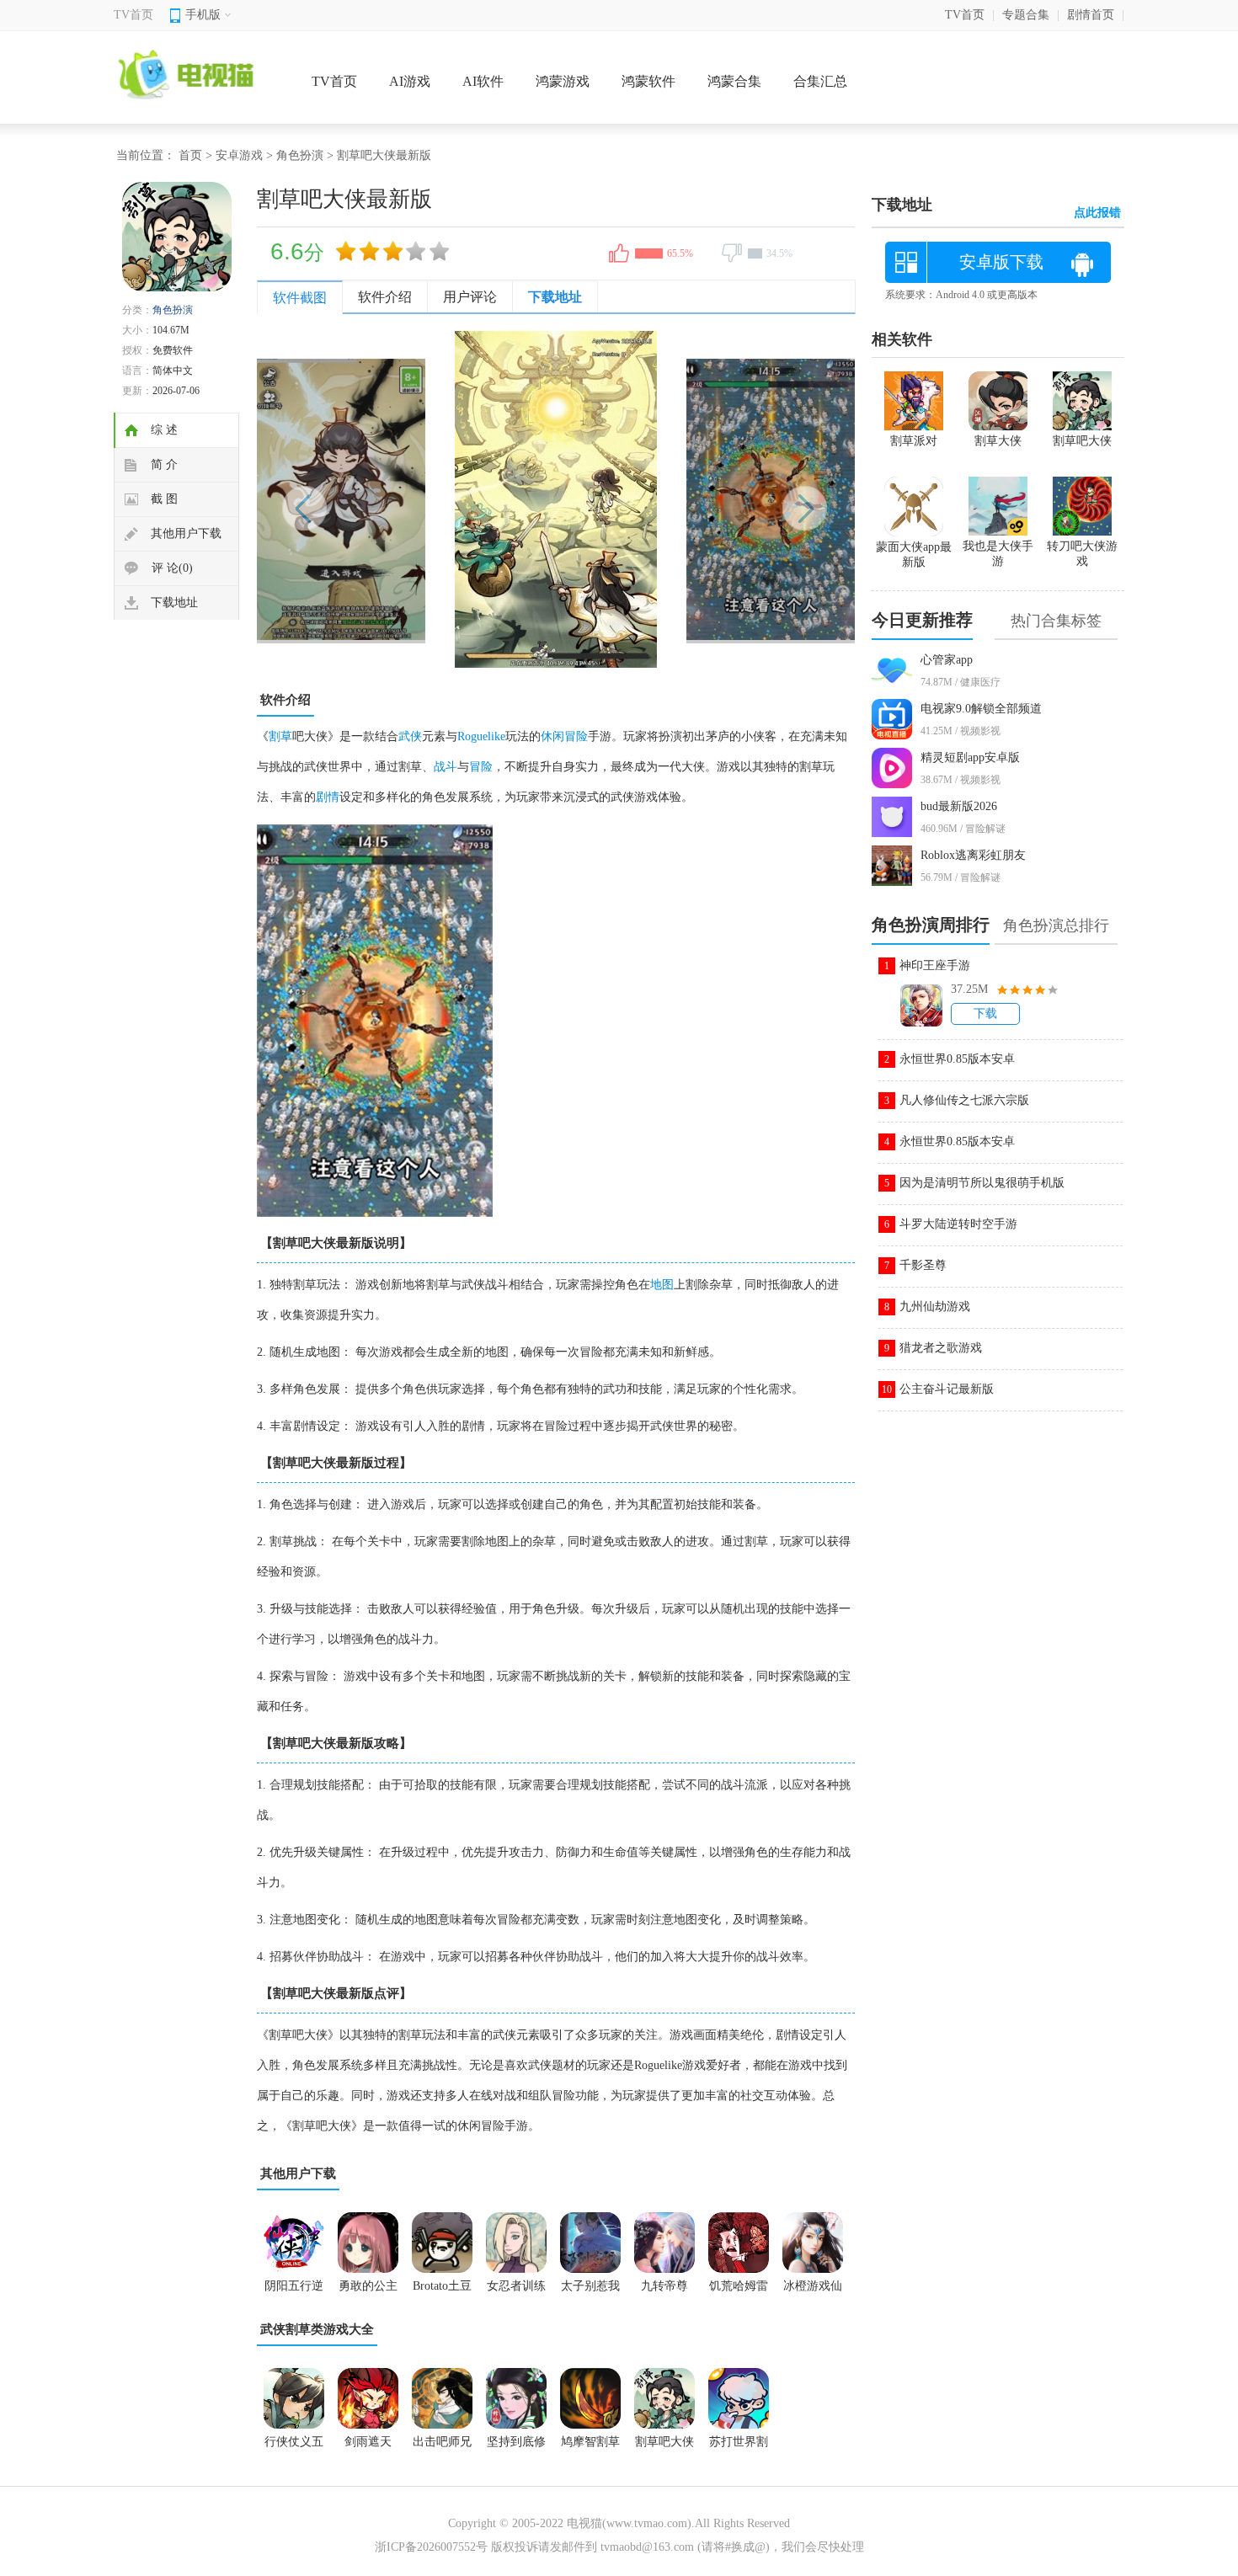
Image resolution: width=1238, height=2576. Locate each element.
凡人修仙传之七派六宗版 (964, 1100)
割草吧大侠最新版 (664, 2447)
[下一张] (705, 499)
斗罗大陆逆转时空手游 (958, 1224)
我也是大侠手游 (998, 554)
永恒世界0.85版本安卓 (957, 1059)
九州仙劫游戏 (935, 1307)
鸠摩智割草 (590, 2442)
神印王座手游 (935, 965)
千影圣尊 (923, 1265)
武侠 (410, 736)
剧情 (328, 797)
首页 (190, 155)
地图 (662, 1285)
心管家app (947, 660)
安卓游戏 (239, 155)
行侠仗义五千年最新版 (294, 2447)
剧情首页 (1091, 15)
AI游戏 (410, 81)
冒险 (481, 767)
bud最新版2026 (959, 806)
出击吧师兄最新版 (442, 2447)
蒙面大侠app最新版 (914, 555)
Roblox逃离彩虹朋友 (973, 855)
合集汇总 (820, 81)
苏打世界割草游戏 (739, 2447)
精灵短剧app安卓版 (970, 757)
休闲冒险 (564, 736)
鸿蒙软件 (648, 81)
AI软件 (483, 81)
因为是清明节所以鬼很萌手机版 (982, 1183)
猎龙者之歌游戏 (941, 1348)
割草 (280, 736)
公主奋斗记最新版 (947, 1389)
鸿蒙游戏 (563, 81)
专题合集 (1026, 15)
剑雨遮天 (368, 2442)
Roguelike (481, 736)
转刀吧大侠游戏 (1082, 554)
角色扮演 (300, 155)
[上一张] (406, 499)
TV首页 (133, 15)
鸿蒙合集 (734, 81)
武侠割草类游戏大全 (317, 2329)
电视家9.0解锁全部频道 (981, 709)
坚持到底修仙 (516, 2447)
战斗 (446, 767)
